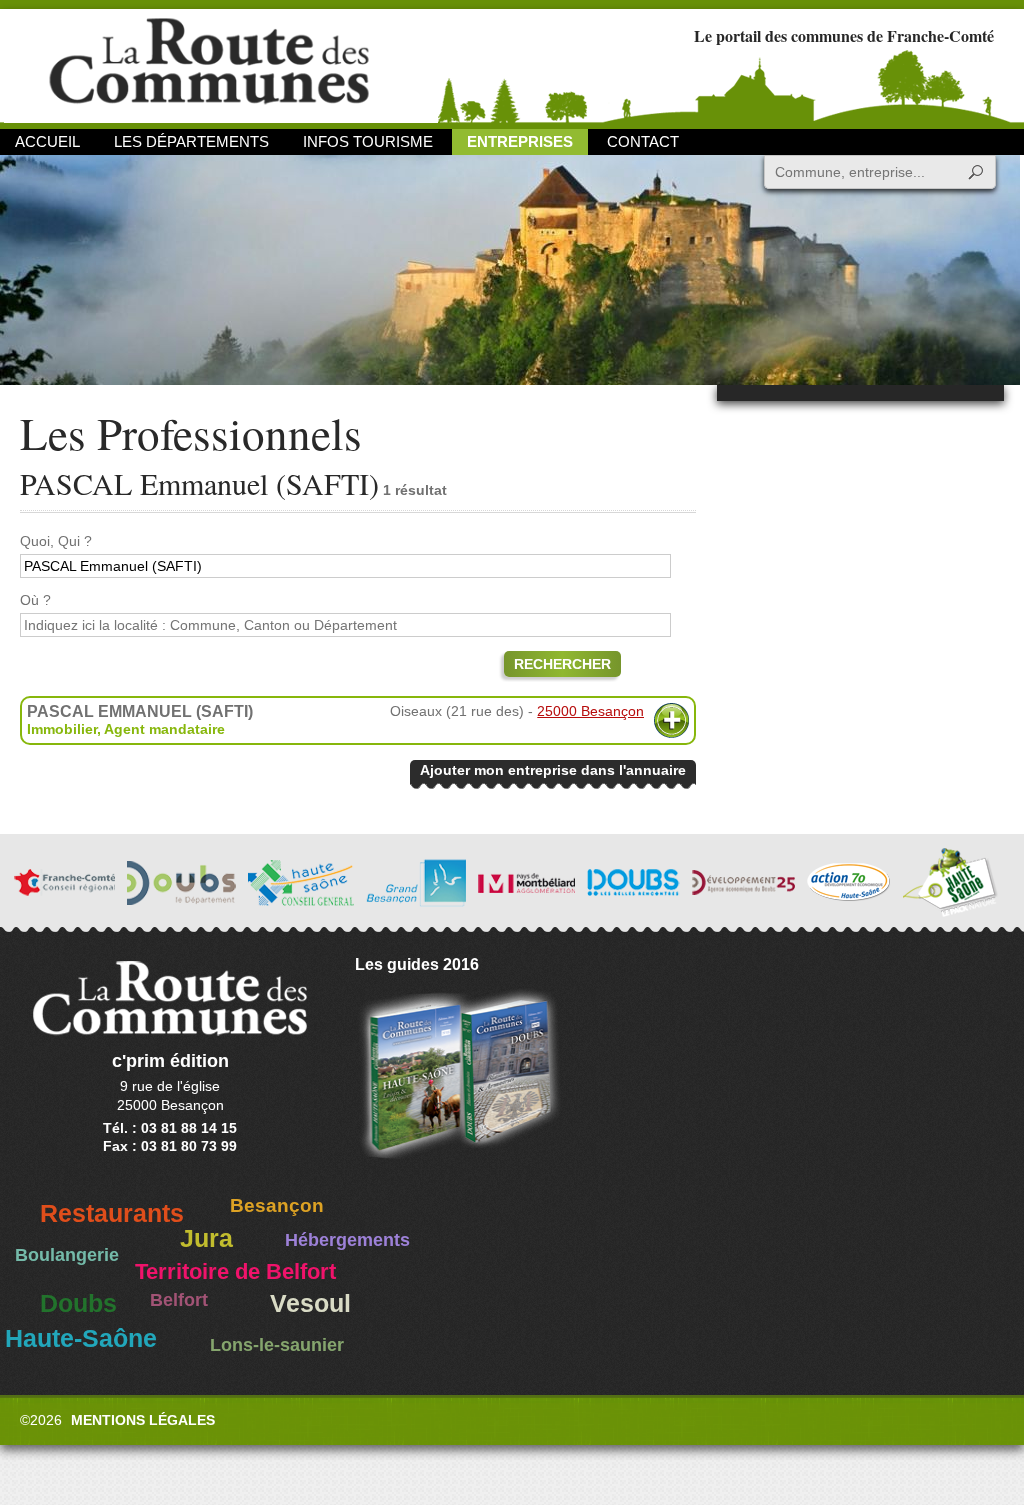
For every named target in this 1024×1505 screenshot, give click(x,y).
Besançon (277, 1205)
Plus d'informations (671, 720)
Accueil (47, 141)
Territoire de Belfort (235, 1272)
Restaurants (112, 1213)
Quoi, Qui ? (56, 541)
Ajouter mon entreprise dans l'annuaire (553, 770)
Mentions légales (143, 1420)
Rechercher (562, 664)
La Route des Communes (209, 64)
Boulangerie (67, 1255)
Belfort (179, 1300)
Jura (206, 1238)
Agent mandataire (164, 729)
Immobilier (62, 729)
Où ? (35, 600)
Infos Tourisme (368, 141)
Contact (643, 141)
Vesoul (310, 1303)
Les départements (191, 141)
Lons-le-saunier (277, 1345)
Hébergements (347, 1240)
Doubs (78, 1303)
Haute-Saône (81, 1338)
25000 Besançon (590, 711)
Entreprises (520, 141)
